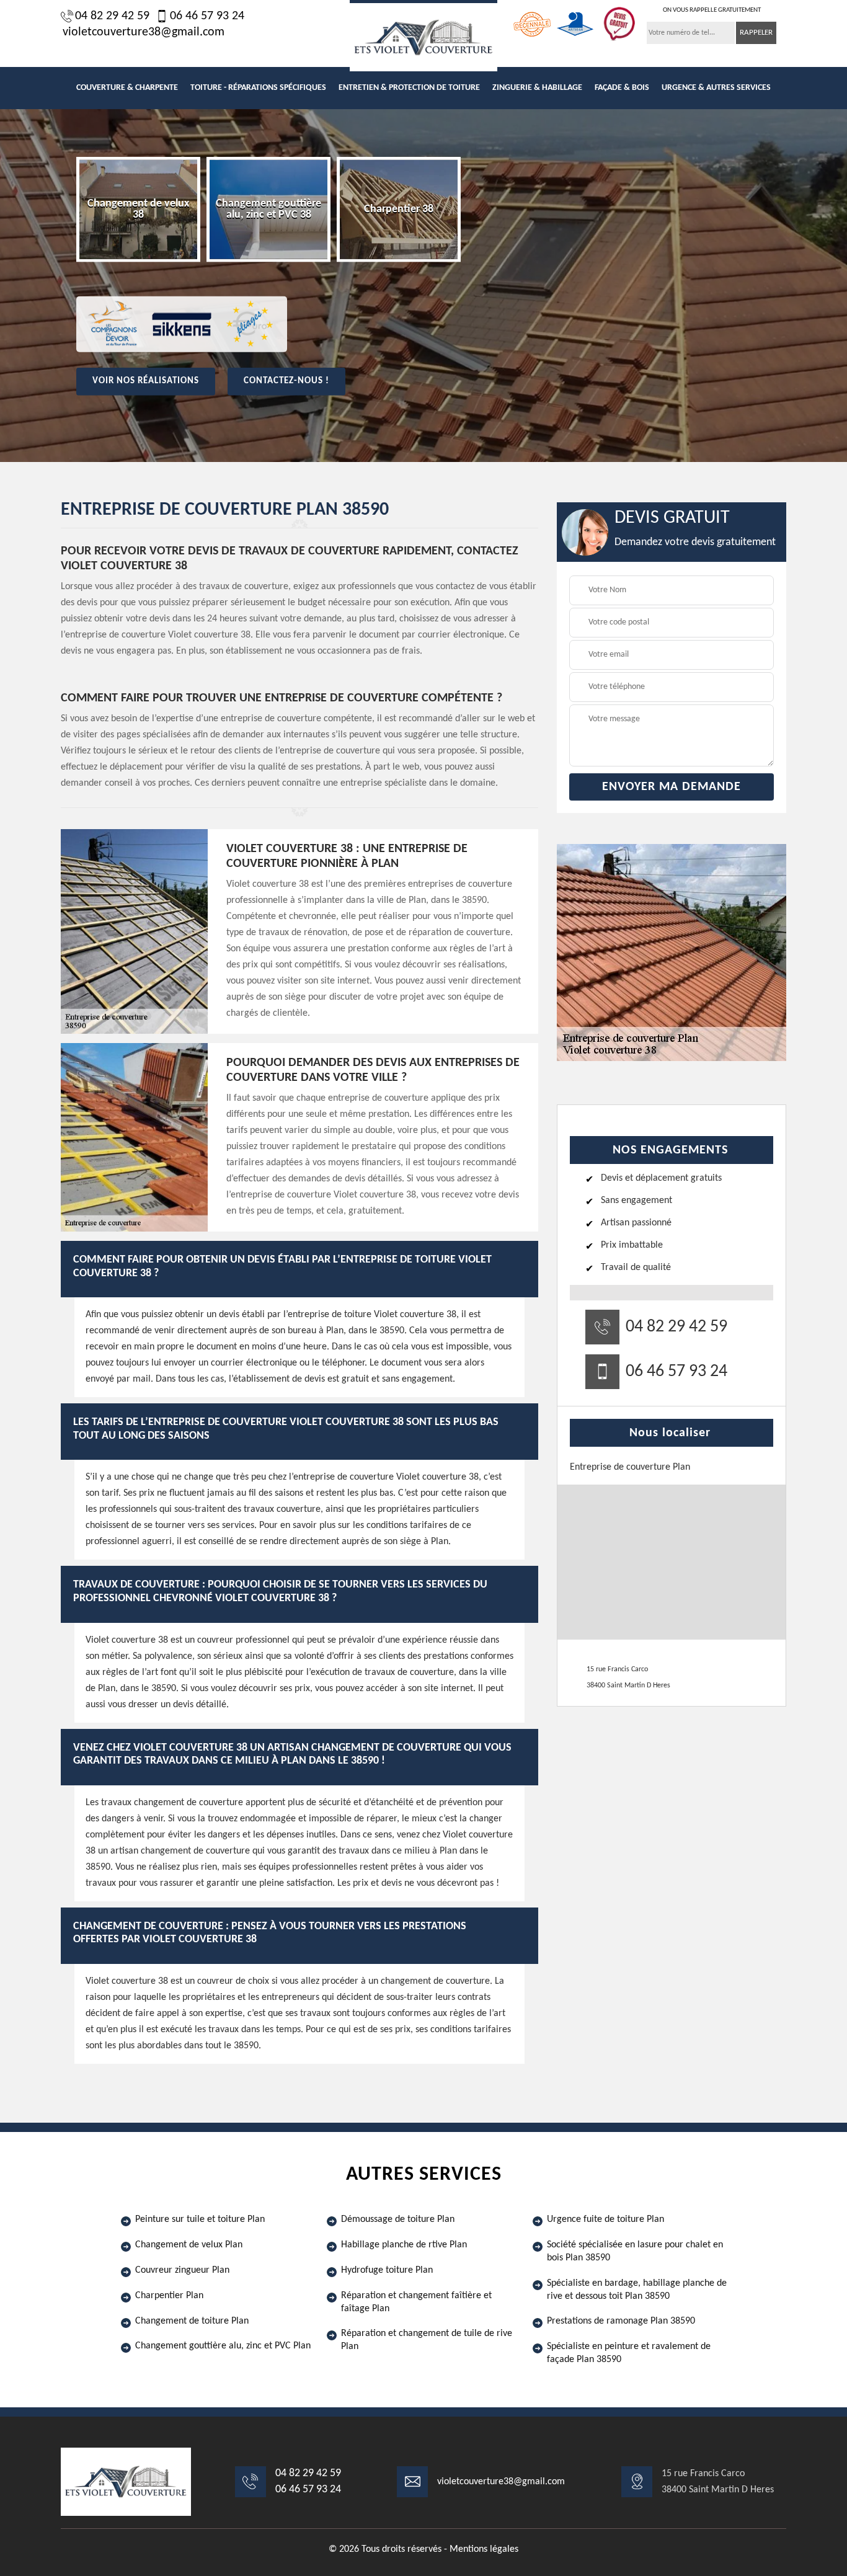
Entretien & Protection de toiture (409, 88)
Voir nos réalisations (146, 381)
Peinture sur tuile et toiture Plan (200, 2219)
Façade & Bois (622, 88)
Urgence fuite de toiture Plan (605, 2219)
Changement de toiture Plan (192, 2321)
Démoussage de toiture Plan (398, 2219)
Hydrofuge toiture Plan (387, 2270)
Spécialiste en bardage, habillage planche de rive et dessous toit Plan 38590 (637, 2290)
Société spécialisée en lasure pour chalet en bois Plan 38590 (635, 2251)
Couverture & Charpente (127, 88)
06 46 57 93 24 (207, 16)
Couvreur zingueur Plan (182, 2270)
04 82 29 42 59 (112, 16)
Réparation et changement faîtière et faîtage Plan (416, 2302)
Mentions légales (484, 2549)
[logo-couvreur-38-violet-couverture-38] (423, 36)
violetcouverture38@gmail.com (144, 32)
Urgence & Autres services (716, 88)
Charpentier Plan (169, 2296)
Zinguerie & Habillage (537, 88)
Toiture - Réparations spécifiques (258, 88)
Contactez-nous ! (286, 381)
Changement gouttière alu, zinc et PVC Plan (223, 2346)
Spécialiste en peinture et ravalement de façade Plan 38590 (629, 2353)
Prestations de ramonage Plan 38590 (621, 2321)
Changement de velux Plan (189, 2245)
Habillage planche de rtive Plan (404, 2245)
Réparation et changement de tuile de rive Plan (427, 2340)
